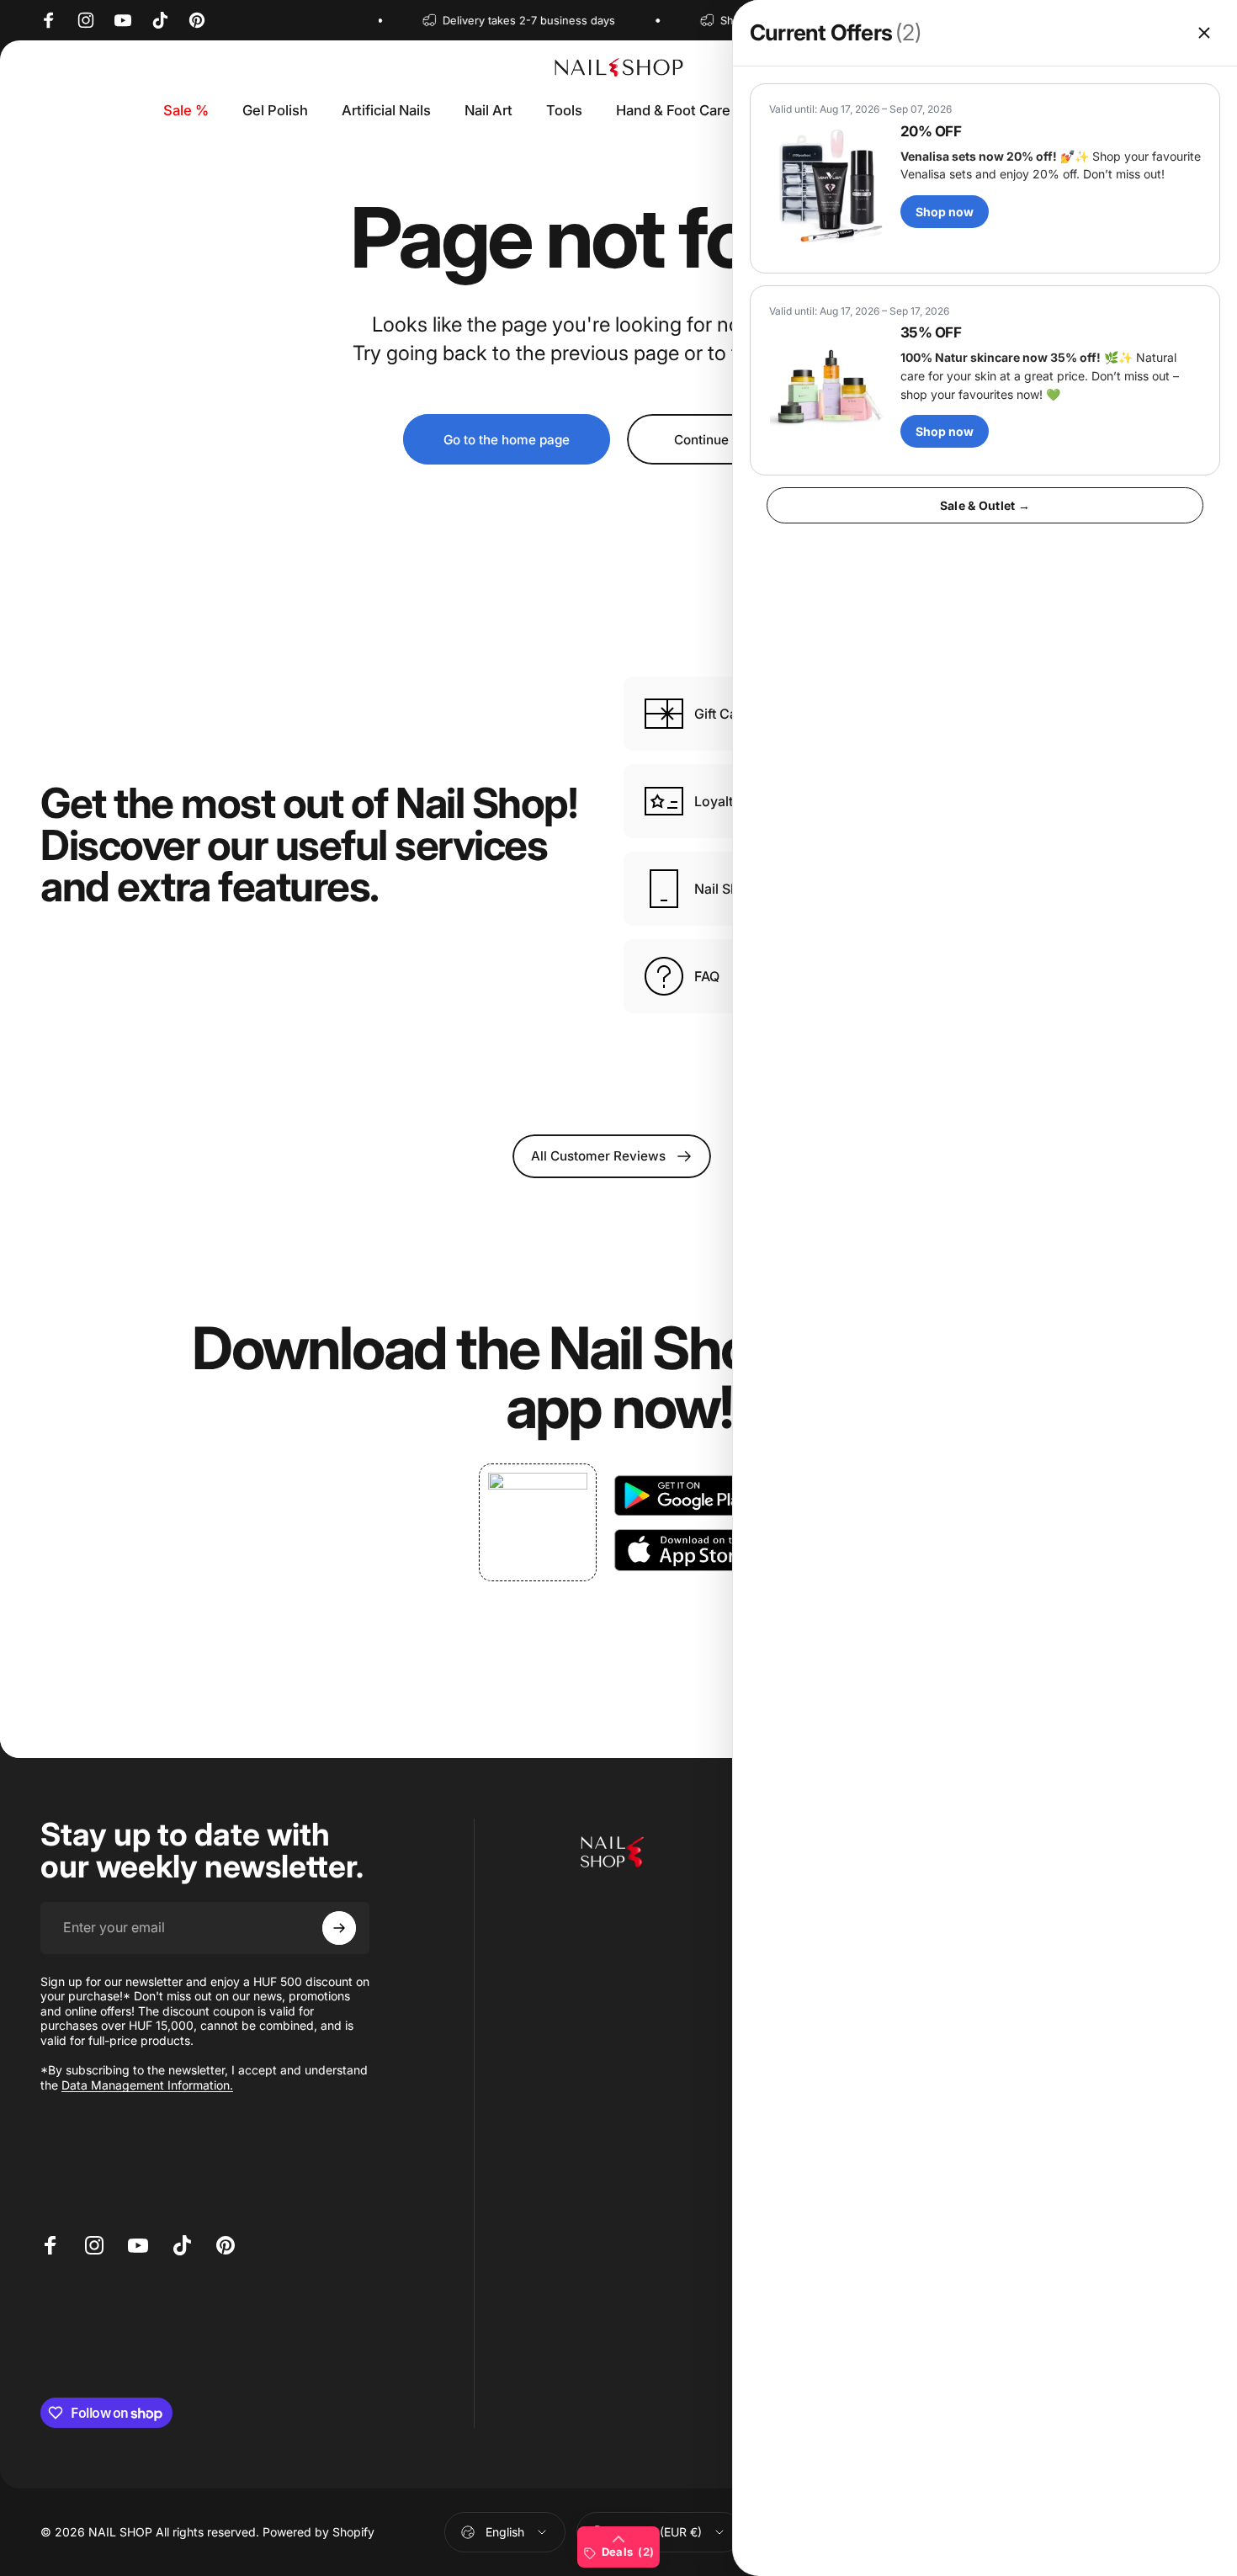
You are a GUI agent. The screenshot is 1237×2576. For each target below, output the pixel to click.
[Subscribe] (339, 1928)
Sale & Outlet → (985, 505)
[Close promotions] (1204, 33)
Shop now (945, 212)
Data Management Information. (147, 2085)
